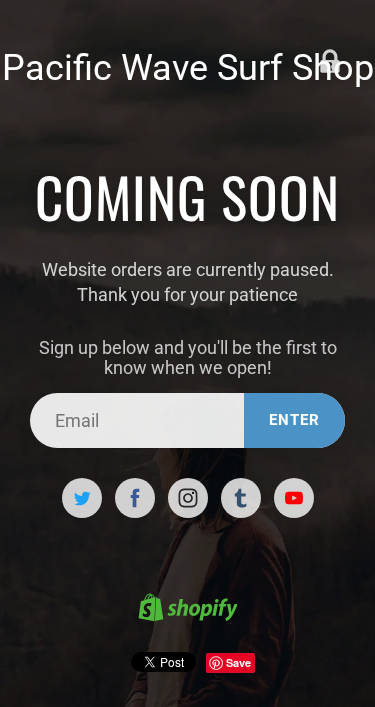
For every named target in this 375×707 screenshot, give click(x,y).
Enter (294, 420)
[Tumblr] (241, 498)
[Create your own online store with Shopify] (188, 610)
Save (238, 662)
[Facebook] (135, 498)
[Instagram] (188, 498)
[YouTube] (294, 498)
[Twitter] (82, 498)
